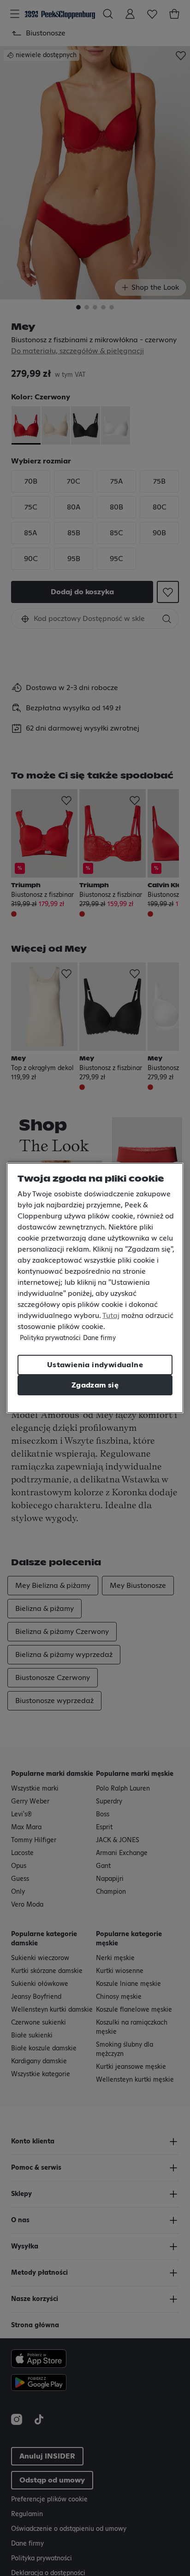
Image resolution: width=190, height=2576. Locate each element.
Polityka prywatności (50, 1338)
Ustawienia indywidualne (95, 1365)
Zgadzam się (95, 1385)
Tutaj (111, 1316)
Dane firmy (99, 1338)
